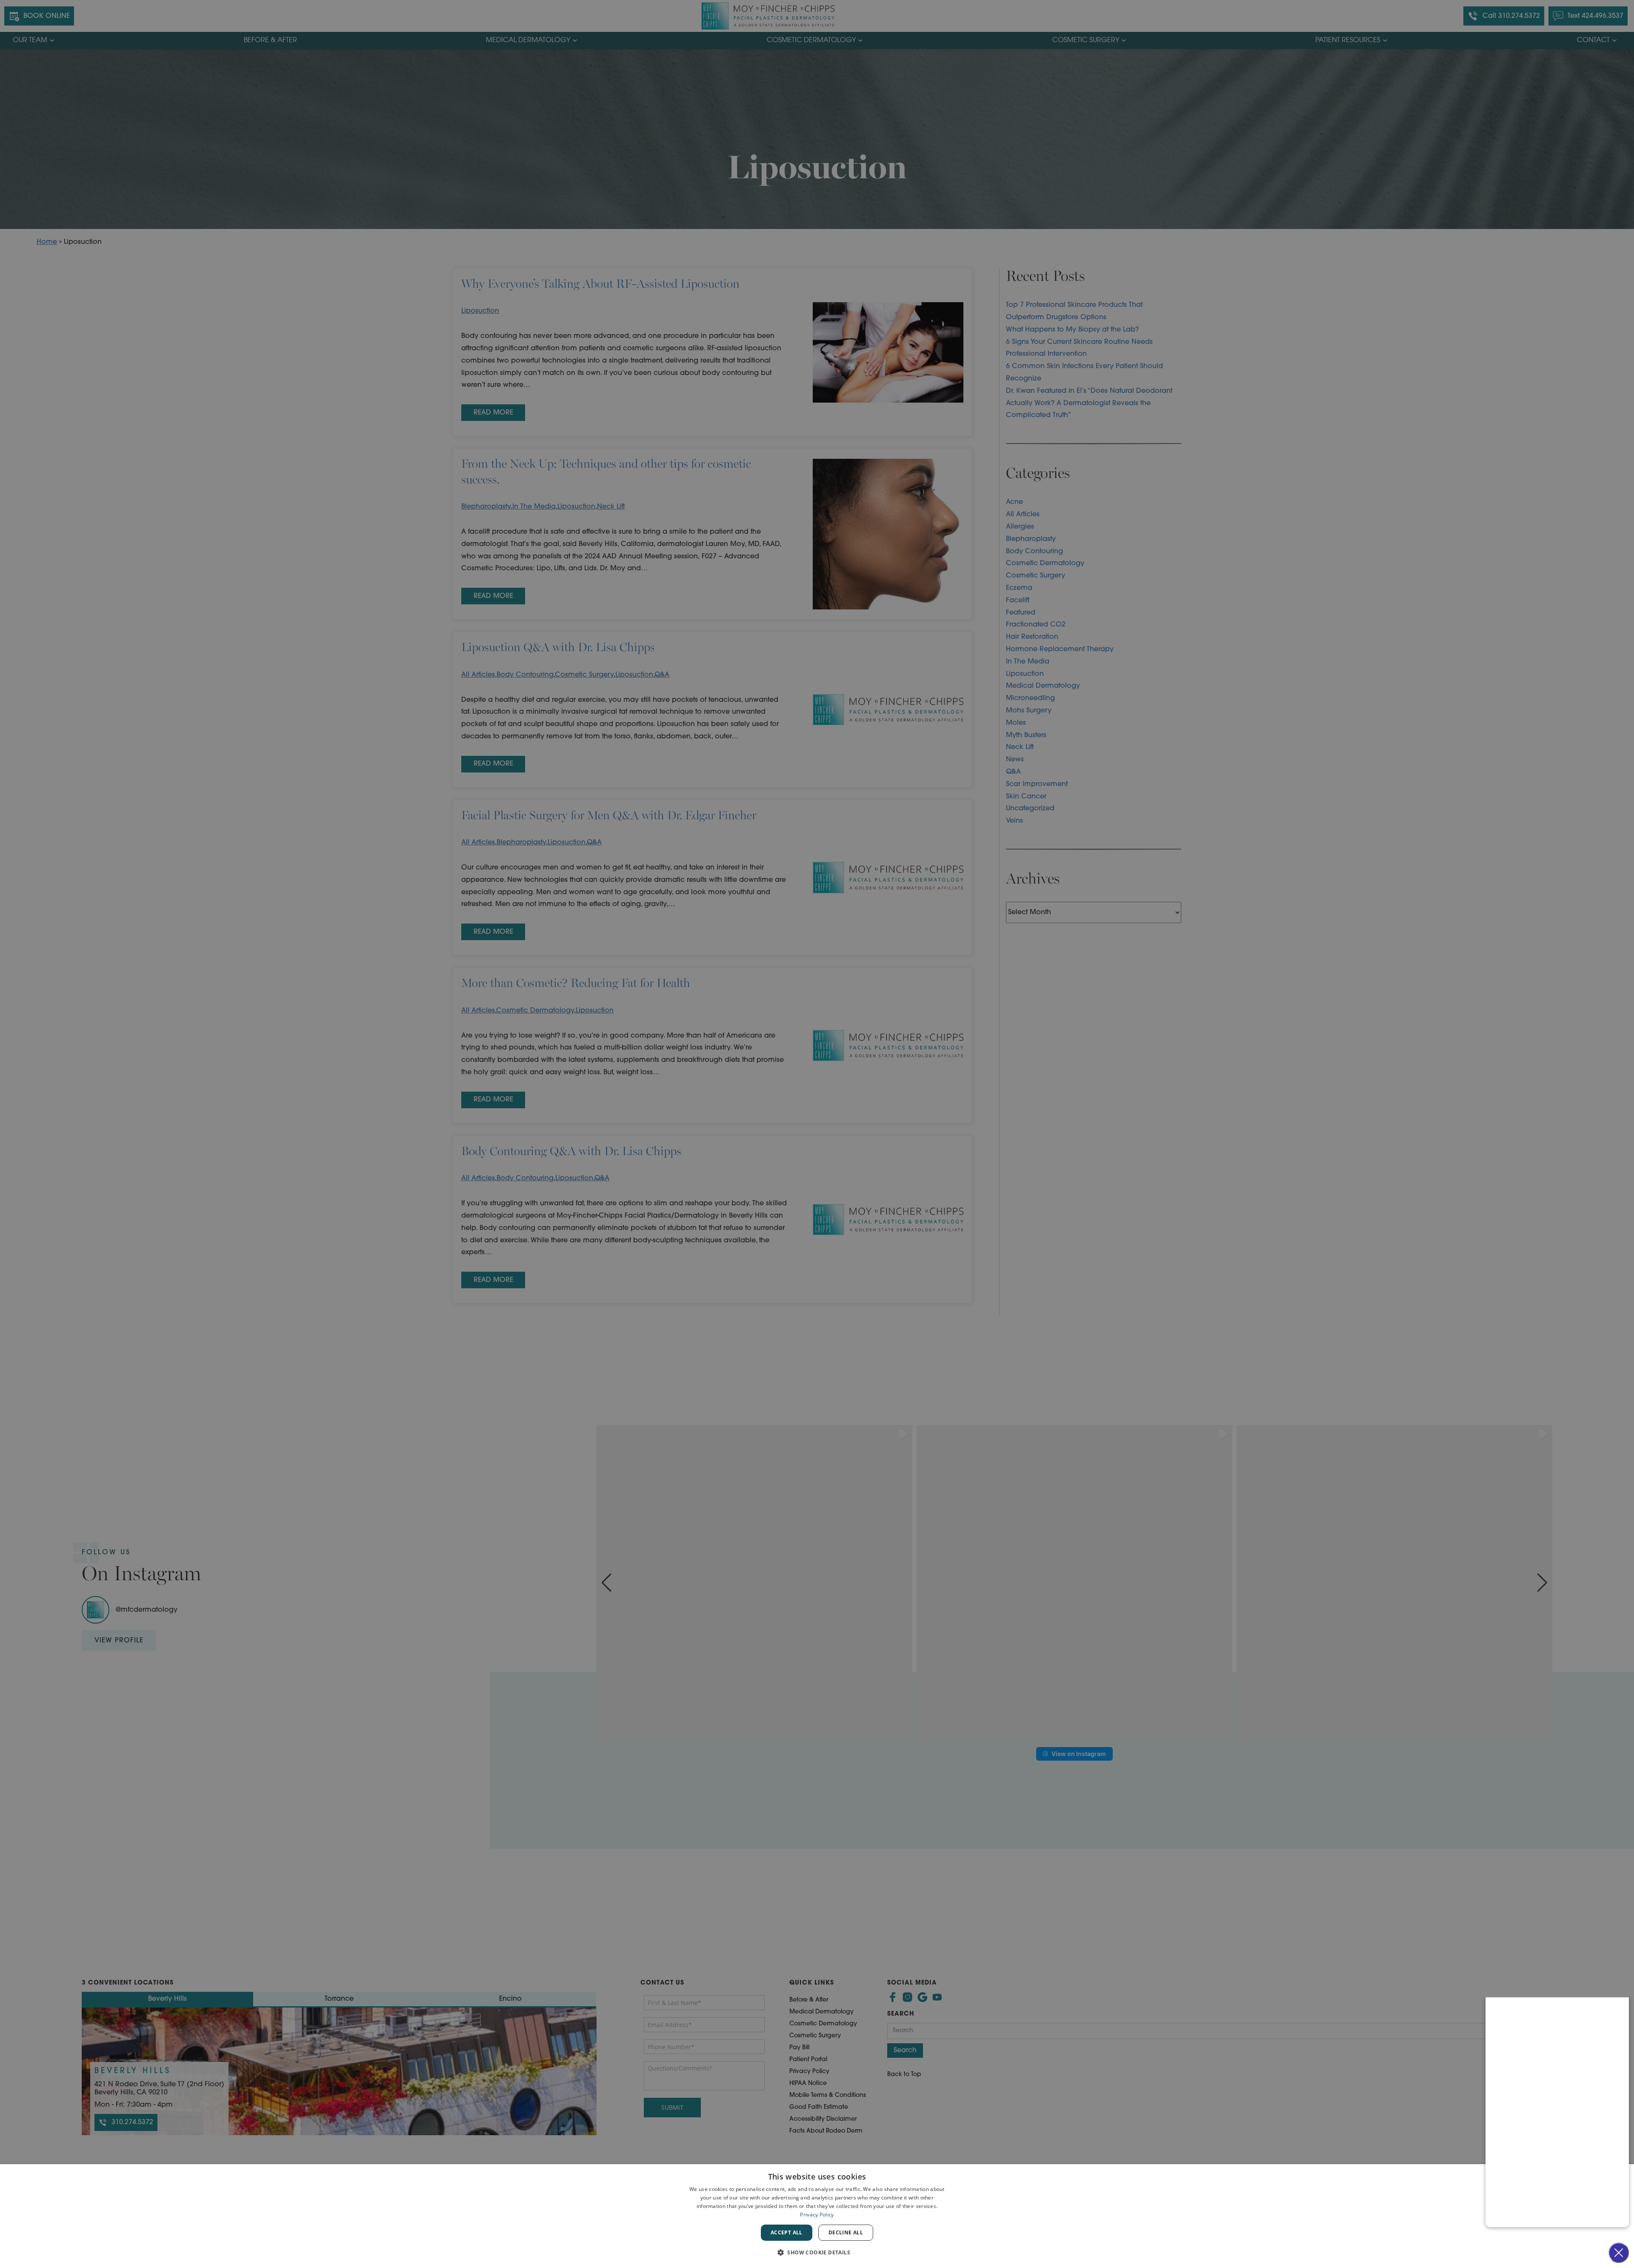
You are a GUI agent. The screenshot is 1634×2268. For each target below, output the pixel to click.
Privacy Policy (817, 2215)
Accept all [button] (787, 2232)
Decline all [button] (846, 2232)
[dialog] (817, 2216)
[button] (817, 2252)
